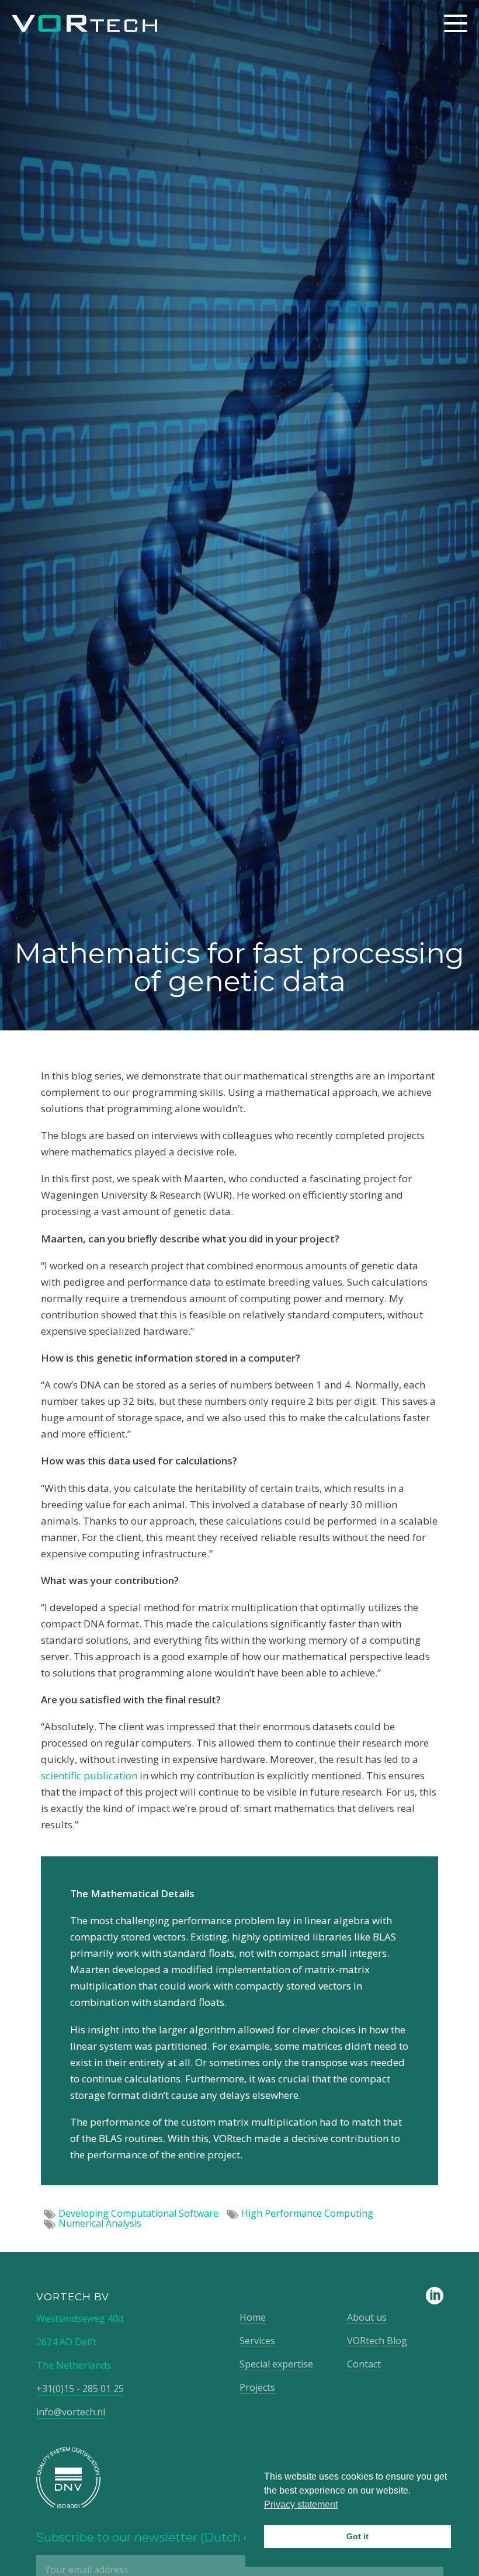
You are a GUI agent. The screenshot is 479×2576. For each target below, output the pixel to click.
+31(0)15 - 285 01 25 (80, 2388)
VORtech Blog (377, 2341)
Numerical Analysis (100, 2223)
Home (253, 2317)
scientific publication (89, 1775)
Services (257, 2341)
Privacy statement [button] (301, 2504)
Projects (257, 2387)
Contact (364, 2364)
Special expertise (276, 2364)
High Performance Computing (307, 2213)
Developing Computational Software (138, 2213)
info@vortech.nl (71, 2412)
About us (367, 2317)
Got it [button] (357, 2536)
